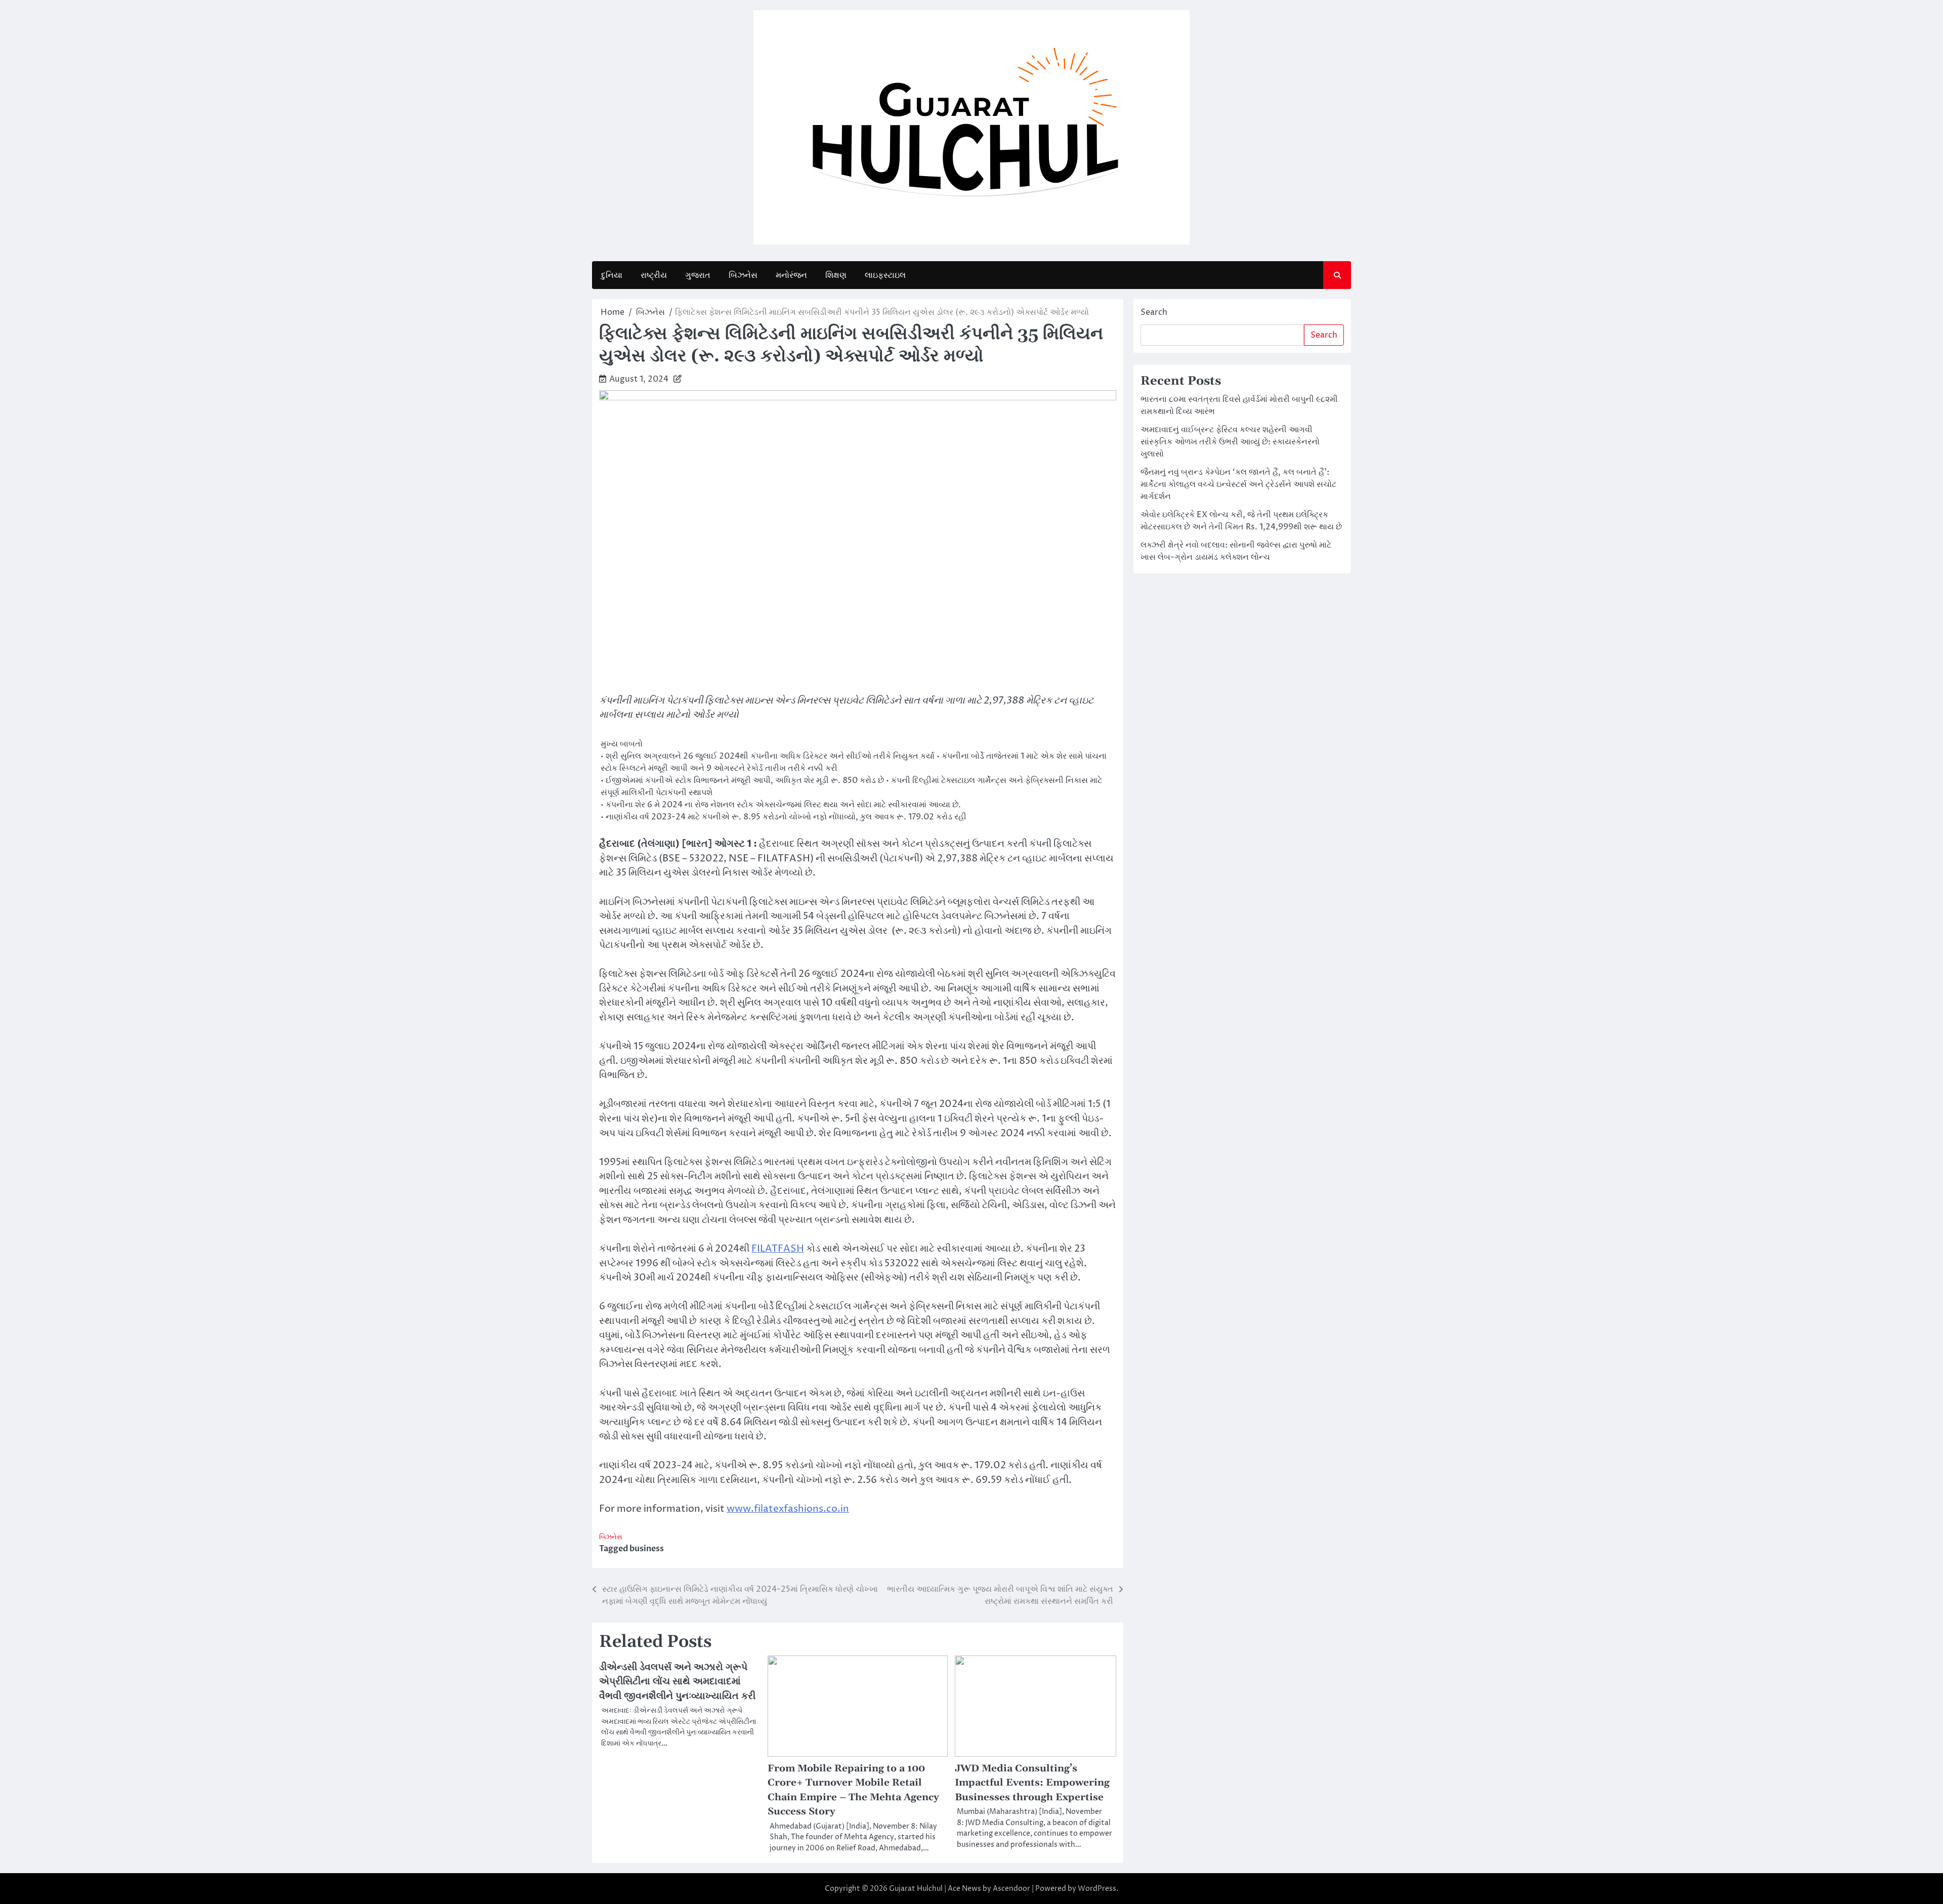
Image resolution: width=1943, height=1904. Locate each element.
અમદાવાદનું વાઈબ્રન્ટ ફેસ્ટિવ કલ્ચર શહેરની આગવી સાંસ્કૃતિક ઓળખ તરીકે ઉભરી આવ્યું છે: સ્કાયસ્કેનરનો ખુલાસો (1230, 442)
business (647, 1549)
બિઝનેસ (743, 275)
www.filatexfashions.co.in (788, 1509)
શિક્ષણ (836, 275)
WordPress (1097, 1889)
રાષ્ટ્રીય (654, 275)
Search (1154, 312)
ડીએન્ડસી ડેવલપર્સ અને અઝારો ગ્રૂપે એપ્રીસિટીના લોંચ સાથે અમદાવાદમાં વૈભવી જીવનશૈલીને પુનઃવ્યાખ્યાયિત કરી (677, 1682)
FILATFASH (778, 1249)
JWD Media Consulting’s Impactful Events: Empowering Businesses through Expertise (1032, 1783)
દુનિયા (612, 275)
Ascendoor (1011, 1889)
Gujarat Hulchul (916, 1889)
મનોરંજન (791, 275)
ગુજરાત (698, 275)
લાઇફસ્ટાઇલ (885, 275)
